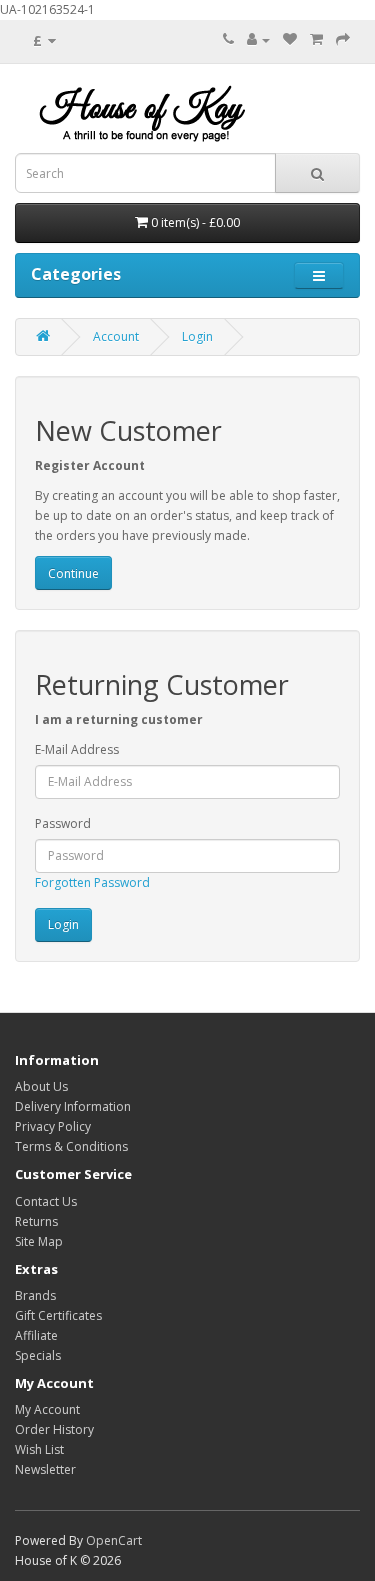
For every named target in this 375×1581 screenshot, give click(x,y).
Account (116, 336)
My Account (47, 1409)
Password (63, 823)
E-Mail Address (77, 749)
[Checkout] (343, 39)
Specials (38, 1355)
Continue (73, 573)
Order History (54, 1429)
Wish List (39, 1449)
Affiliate (36, 1335)
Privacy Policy (53, 1126)
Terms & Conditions (71, 1146)
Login (197, 336)
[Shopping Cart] (316, 39)
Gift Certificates (58, 1315)
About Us (41, 1086)
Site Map (39, 1241)
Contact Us (46, 1201)
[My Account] (258, 39)
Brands (35, 1295)
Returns (36, 1221)
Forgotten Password (92, 882)
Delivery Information (73, 1106)
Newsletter (45, 1469)
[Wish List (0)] (290, 39)
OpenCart (114, 1540)
